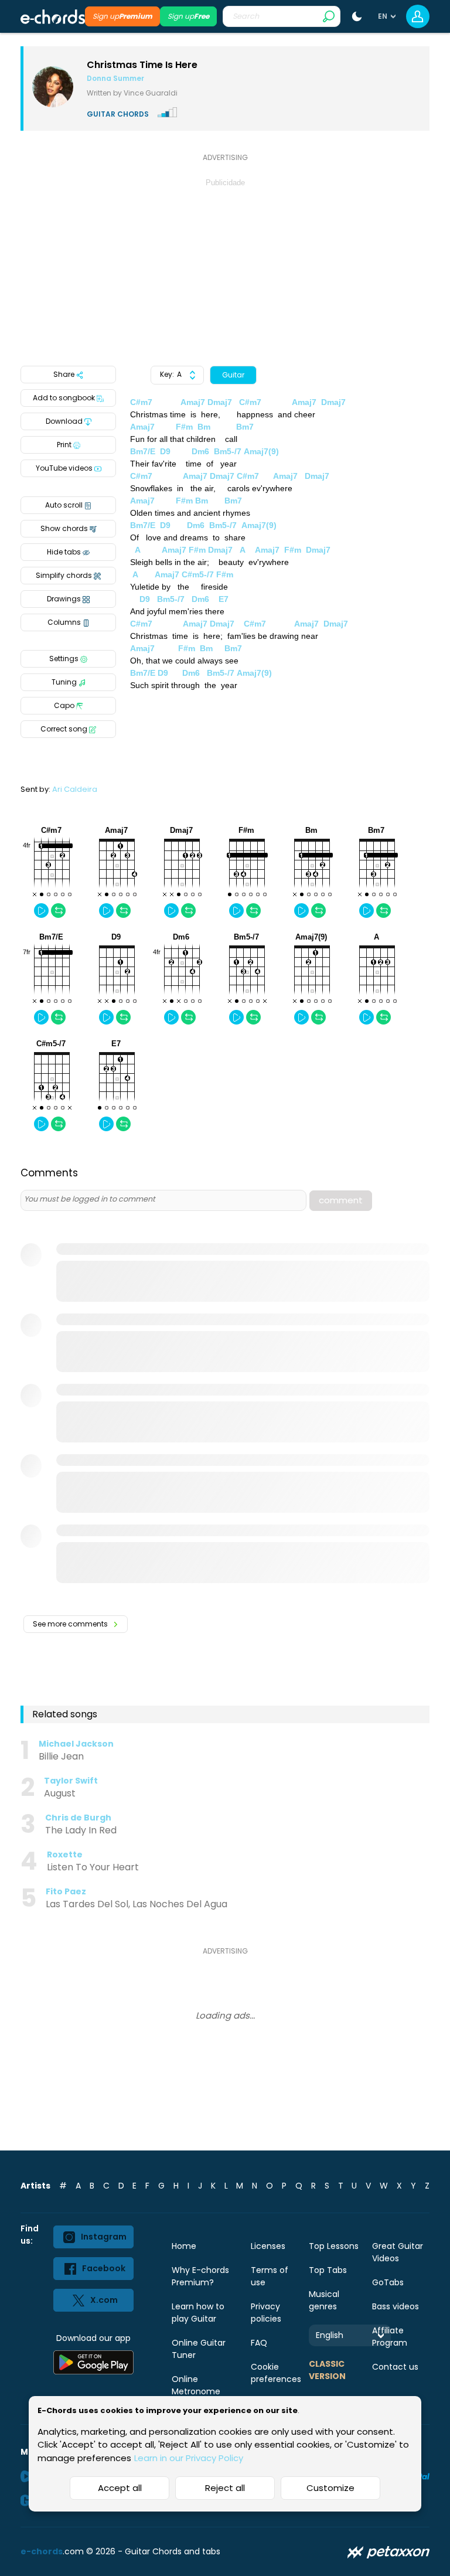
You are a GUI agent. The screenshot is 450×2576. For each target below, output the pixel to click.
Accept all (120, 2488)
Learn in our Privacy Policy (189, 2458)
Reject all (225, 2488)
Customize (330, 2488)
